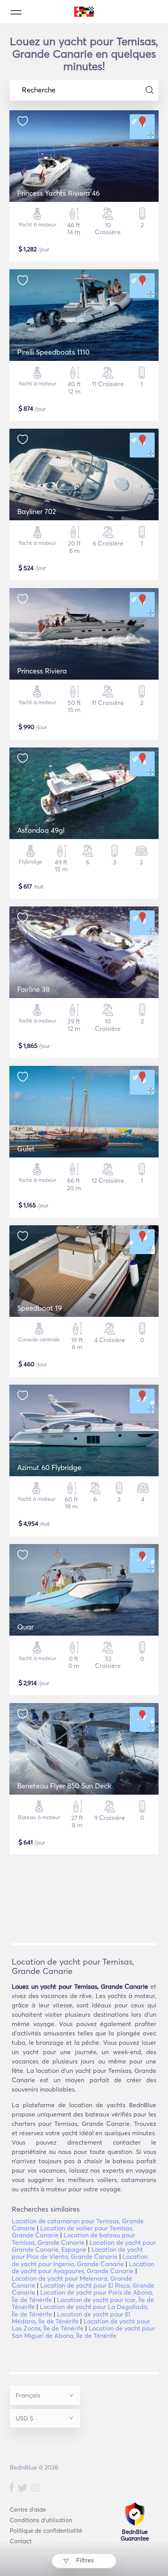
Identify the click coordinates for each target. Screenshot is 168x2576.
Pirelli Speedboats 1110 (53, 352)
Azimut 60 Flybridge (49, 1467)
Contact (21, 2541)
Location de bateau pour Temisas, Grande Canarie (73, 2239)
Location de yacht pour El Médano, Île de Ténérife (71, 2318)
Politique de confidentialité (46, 2531)
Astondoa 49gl (41, 830)
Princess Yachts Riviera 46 (58, 193)
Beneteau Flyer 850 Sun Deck (64, 1786)
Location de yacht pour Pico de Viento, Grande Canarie (77, 2253)
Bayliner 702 (37, 511)
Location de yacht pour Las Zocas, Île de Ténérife (81, 2325)
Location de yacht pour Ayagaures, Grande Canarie (83, 2267)
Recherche (39, 90)
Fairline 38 (33, 989)
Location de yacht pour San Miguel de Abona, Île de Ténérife (83, 2332)
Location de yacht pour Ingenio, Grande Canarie (80, 2260)
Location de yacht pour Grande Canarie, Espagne (84, 2246)
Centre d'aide (28, 2510)
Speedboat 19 (39, 1308)
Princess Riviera (42, 671)
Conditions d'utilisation (41, 2520)
